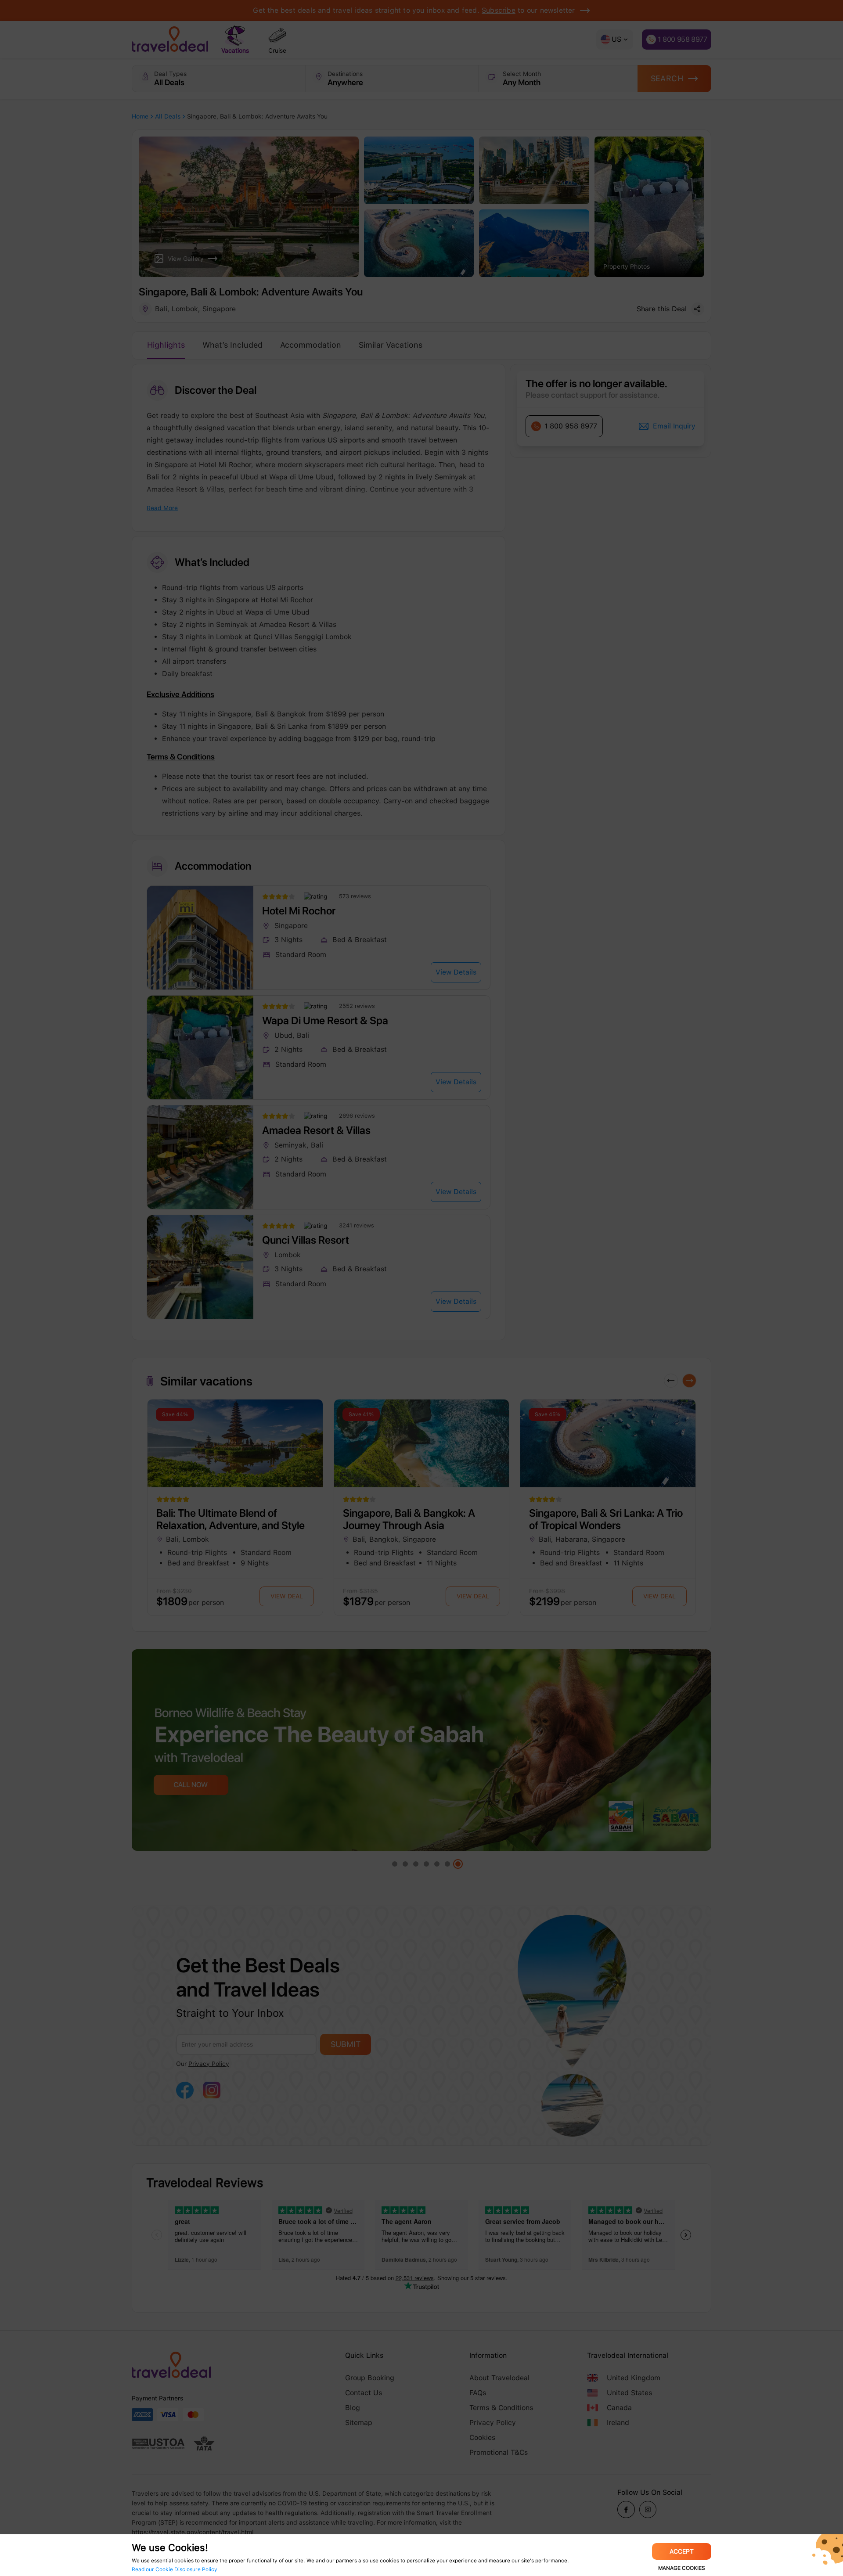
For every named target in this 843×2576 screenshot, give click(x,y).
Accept (682, 2551)
